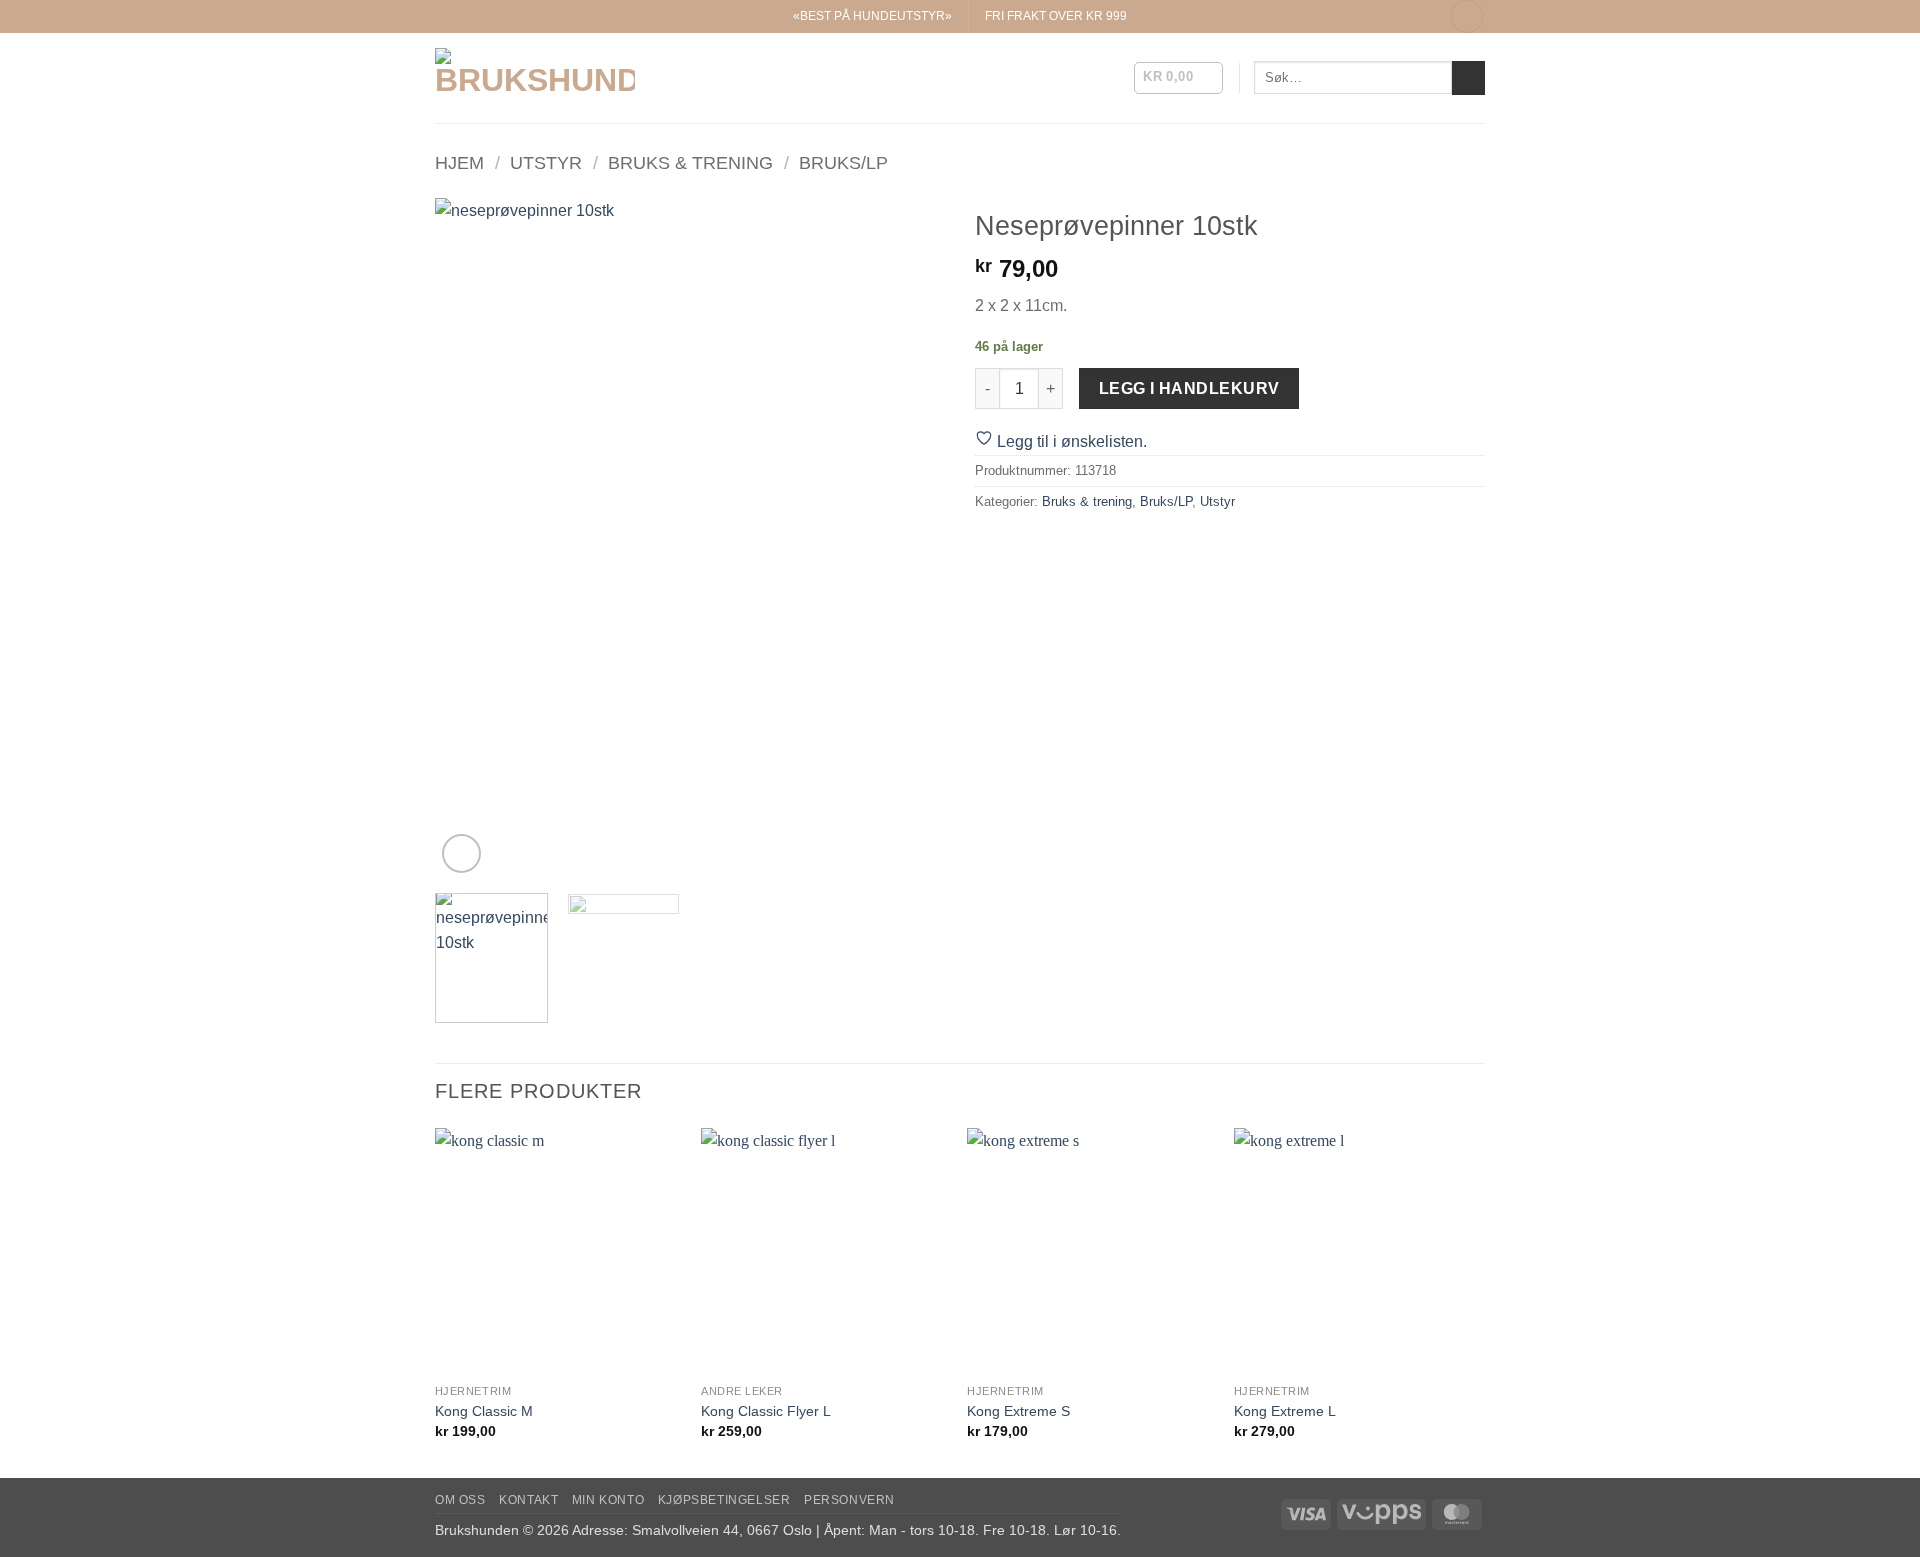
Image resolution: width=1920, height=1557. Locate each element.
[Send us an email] (1402, 16)
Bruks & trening (690, 162)
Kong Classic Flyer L (766, 1411)
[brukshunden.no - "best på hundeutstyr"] (535, 77)
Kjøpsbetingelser (724, 1500)
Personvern (849, 1500)
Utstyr (546, 162)
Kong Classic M (484, 1411)
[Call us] (1421, 16)
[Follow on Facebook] (1363, 16)
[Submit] (1468, 78)
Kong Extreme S (1018, 1411)
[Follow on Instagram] (1382, 16)
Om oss (460, 1500)
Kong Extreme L (1285, 1411)
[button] (1467, 16)
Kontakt (528, 1500)
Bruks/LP (843, 162)
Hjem (459, 162)
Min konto (608, 1500)
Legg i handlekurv (1189, 388)
